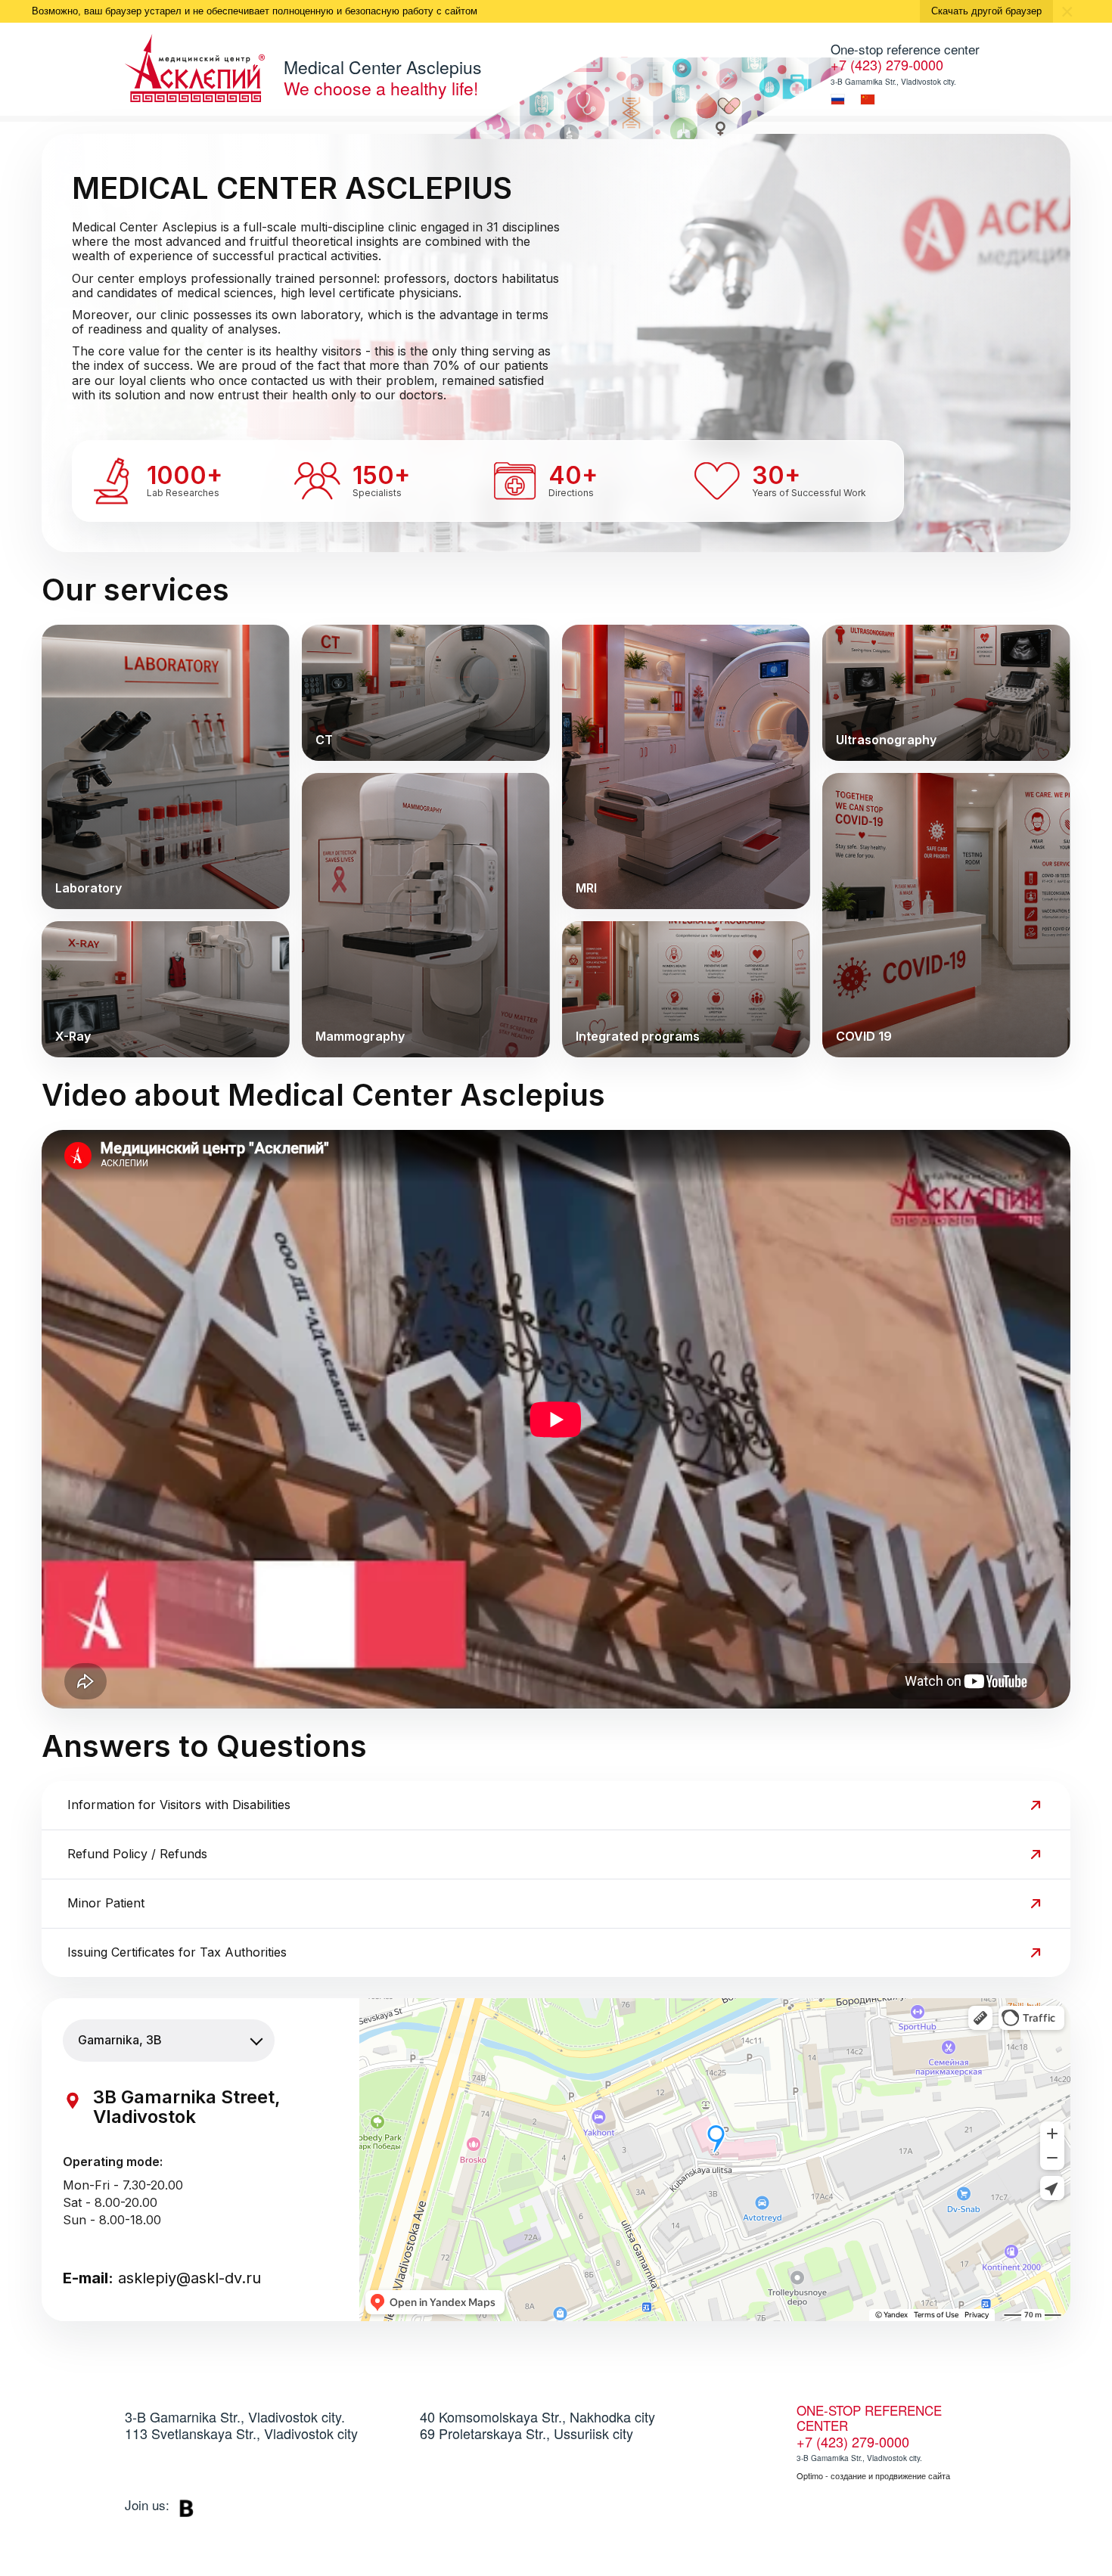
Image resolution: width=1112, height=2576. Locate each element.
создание (848, 2475)
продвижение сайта (913, 2475)
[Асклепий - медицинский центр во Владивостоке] (195, 68)
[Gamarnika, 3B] (169, 2041)
